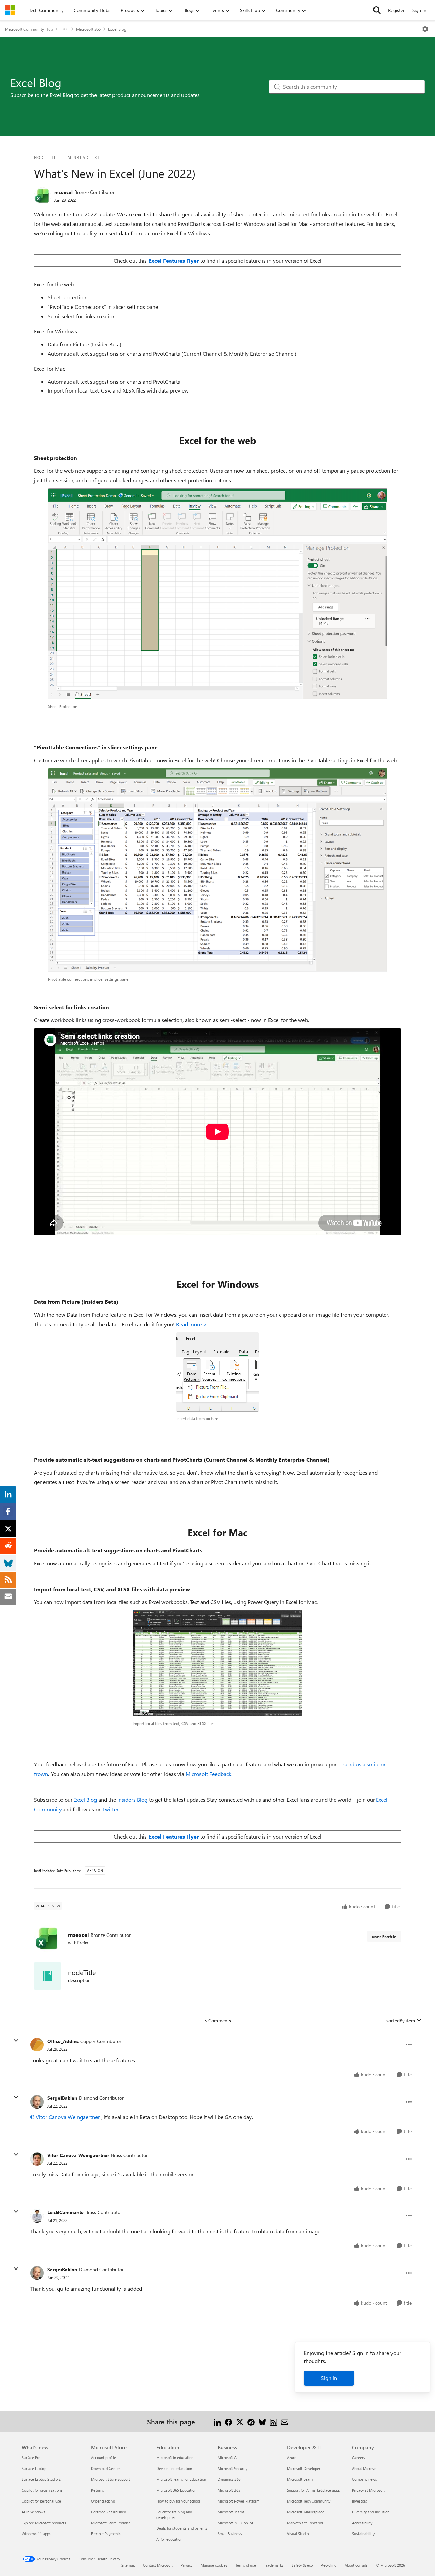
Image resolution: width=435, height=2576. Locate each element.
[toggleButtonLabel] (425, 29)
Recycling (329, 2565)
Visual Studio (298, 2534)
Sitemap (128, 2565)
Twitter (110, 1809)
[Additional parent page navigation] (65, 29)
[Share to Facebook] (229, 2421)
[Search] (377, 10)
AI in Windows (33, 2512)
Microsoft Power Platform (238, 2501)
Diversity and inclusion (371, 2512)
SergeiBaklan (62, 2098)
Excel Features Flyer (173, 1836)
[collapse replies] (16, 2041)
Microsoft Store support (111, 2479)
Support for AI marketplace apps (313, 2490)
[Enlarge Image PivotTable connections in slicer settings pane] (218, 870)
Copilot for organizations (42, 2490)
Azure (292, 2457)
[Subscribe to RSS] (273, 2421)
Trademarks (274, 2565)
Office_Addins (63, 2041)
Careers (359, 2457)
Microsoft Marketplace (306, 2512)
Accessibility (362, 2523)
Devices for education (174, 2468)
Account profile (103, 2457)
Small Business (230, 2534)
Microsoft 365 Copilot (235, 2523)
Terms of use (246, 2565)
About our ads (356, 2565)
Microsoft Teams (231, 2512)
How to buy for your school (178, 2501)
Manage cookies (214, 2565)
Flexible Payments (106, 2534)
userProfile (384, 1936)
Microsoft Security (232, 2468)
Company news (364, 2479)
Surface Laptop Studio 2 (41, 2479)
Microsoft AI (228, 2457)
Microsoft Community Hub (29, 29)
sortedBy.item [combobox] (401, 2020)
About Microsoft (365, 2468)
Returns (98, 2490)
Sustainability (363, 2534)
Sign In (419, 10)
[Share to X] (240, 2421)
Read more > (192, 1324)
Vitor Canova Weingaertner (68, 2117)
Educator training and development (174, 2515)
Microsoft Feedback (208, 1774)
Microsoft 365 (88, 29)
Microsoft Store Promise (111, 2523)
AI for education (169, 2539)
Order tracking (103, 2501)
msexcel (64, 192)
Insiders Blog (132, 1800)
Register (396, 10)
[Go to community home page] (10, 10)
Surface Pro (31, 2457)
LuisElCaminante (65, 2212)
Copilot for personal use (41, 2501)
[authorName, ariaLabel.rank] (42, 196)
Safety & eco (302, 2565)
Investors (360, 2501)
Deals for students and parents (182, 2528)
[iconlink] (48, 1976)
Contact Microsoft (158, 2565)
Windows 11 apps (36, 2534)
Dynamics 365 (229, 2479)
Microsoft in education (175, 2457)
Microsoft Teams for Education (181, 2479)
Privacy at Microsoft (368, 2490)
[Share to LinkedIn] (217, 2421)
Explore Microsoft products (44, 2523)
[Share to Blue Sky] (262, 2421)
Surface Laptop (34, 2468)
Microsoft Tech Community (309, 2501)
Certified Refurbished (109, 2512)
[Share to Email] (285, 2421)
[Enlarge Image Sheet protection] (218, 594)
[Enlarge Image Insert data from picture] (217, 1372)
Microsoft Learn (300, 2479)
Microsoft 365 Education (176, 2490)
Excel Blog (117, 29)
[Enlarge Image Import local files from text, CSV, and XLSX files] (217, 1663)
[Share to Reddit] (251, 2421)
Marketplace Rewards (305, 2523)
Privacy (187, 2565)
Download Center (106, 2468)
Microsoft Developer (304, 2468)
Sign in (329, 2378)
